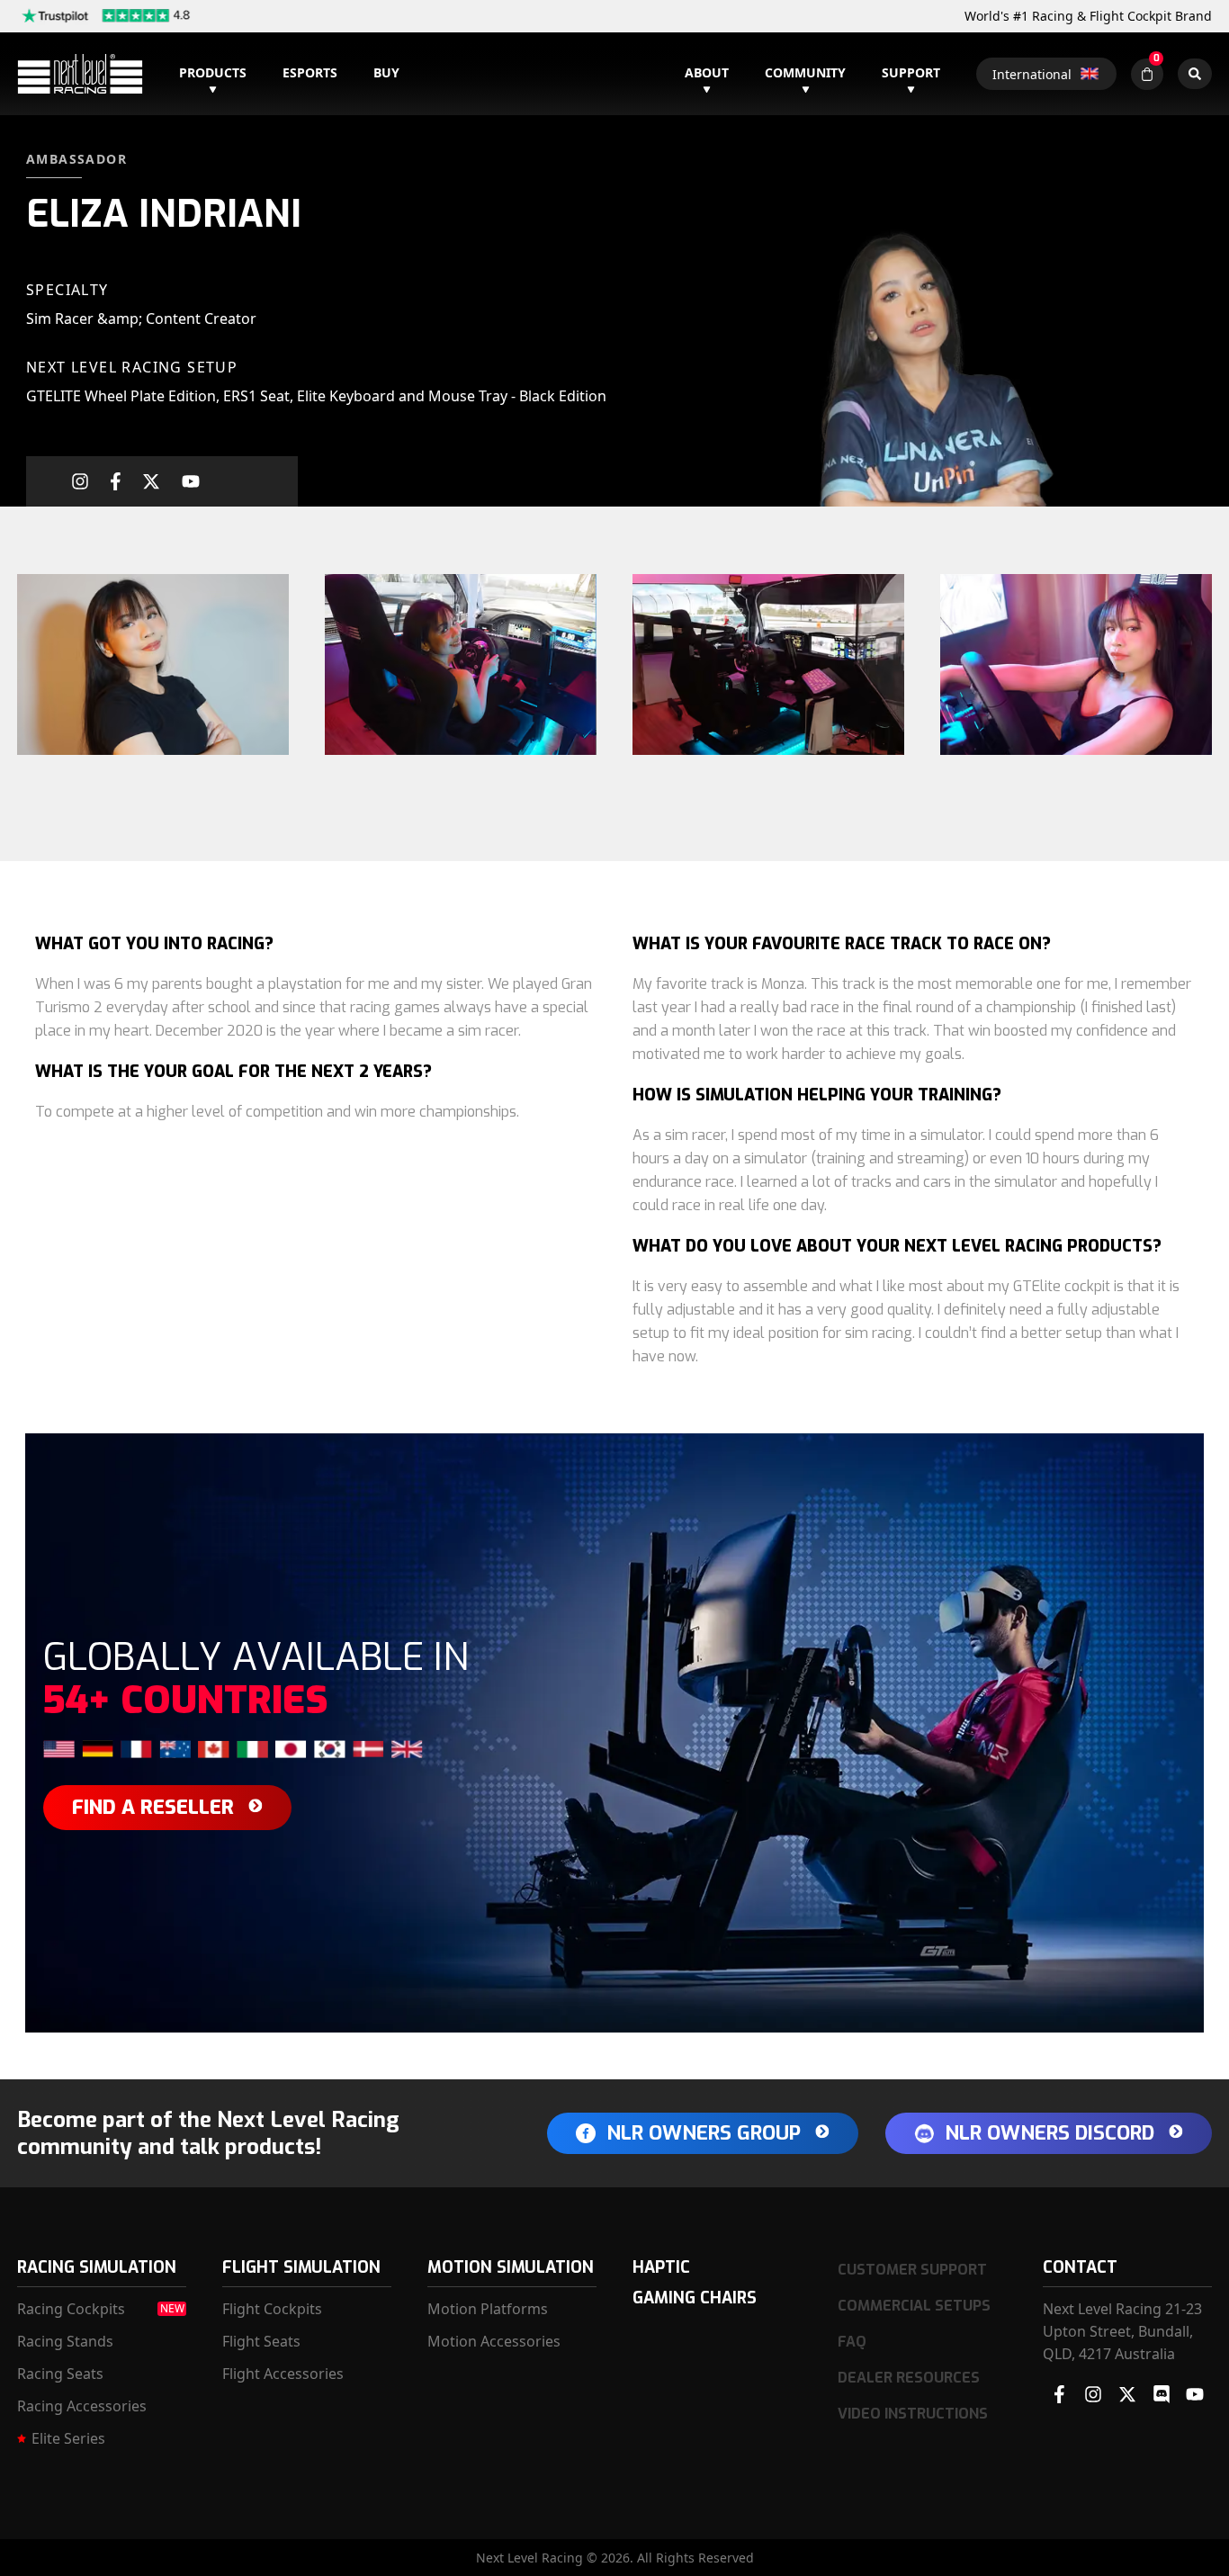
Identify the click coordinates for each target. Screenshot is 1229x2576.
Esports (310, 72)
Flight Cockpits (272, 2309)
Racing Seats (60, 2374)
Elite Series (68, 2438)
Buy (386, 72)
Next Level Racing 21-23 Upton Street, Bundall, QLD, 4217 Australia (1122, 2331)
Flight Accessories (283, 2374)
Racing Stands (65, 2341)
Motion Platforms (488, 2309)
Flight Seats (261, 2341)
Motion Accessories (494, 2341)
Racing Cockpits (71, 2309)
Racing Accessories (82, 2406)
